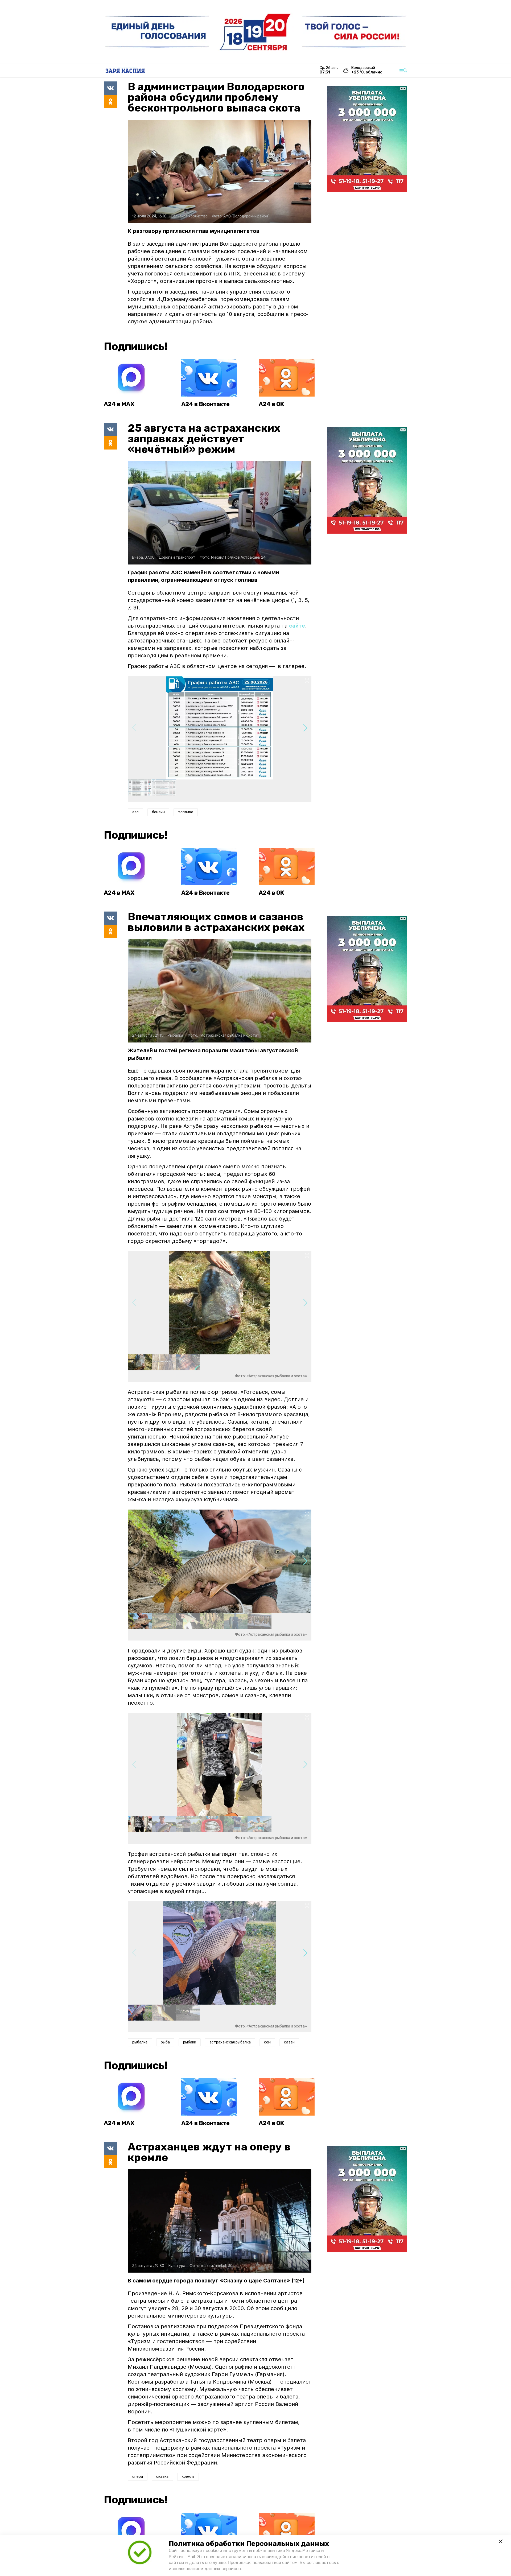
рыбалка (140, 2042)
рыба (165, 2042)
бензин (158, 812)
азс (135, 812)
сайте (297, 626)
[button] (305, 728)
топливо (186, 812)
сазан (289, 2042)
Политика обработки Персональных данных (249, 2544)
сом (267, 2042)
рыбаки (190, 2042)
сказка (162, 2477)
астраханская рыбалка (230, 2042)
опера (138, 2477)
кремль (188, 2477)
